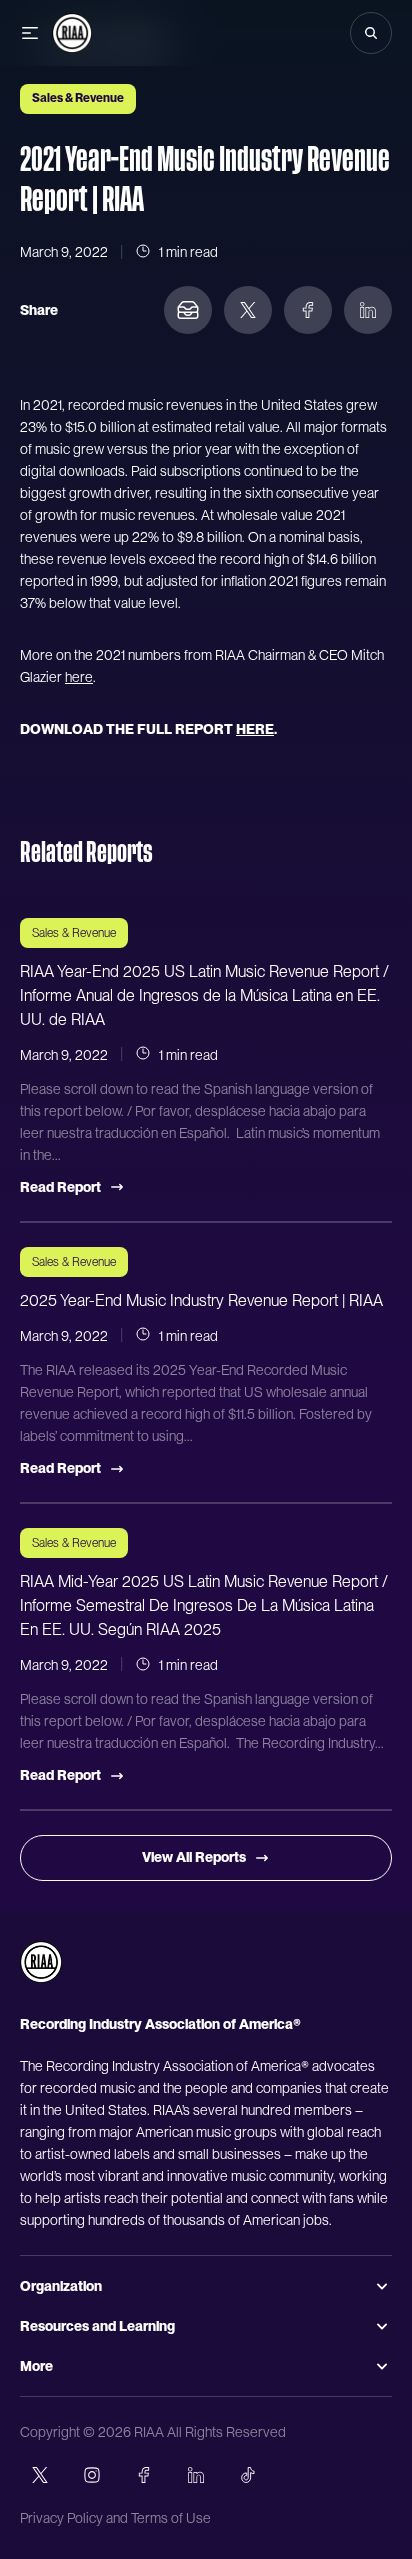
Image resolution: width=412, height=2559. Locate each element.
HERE (255, 729)
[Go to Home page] (72, 33)
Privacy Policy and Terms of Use (115, 2518)
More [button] (36, 2366)
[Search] (371, 33)
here (79, 677)
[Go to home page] (41, 1962)
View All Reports (194, 1857)
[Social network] (40, 2475)
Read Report (60, 1187)
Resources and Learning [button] (97, 2326)
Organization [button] (61, 2286)
